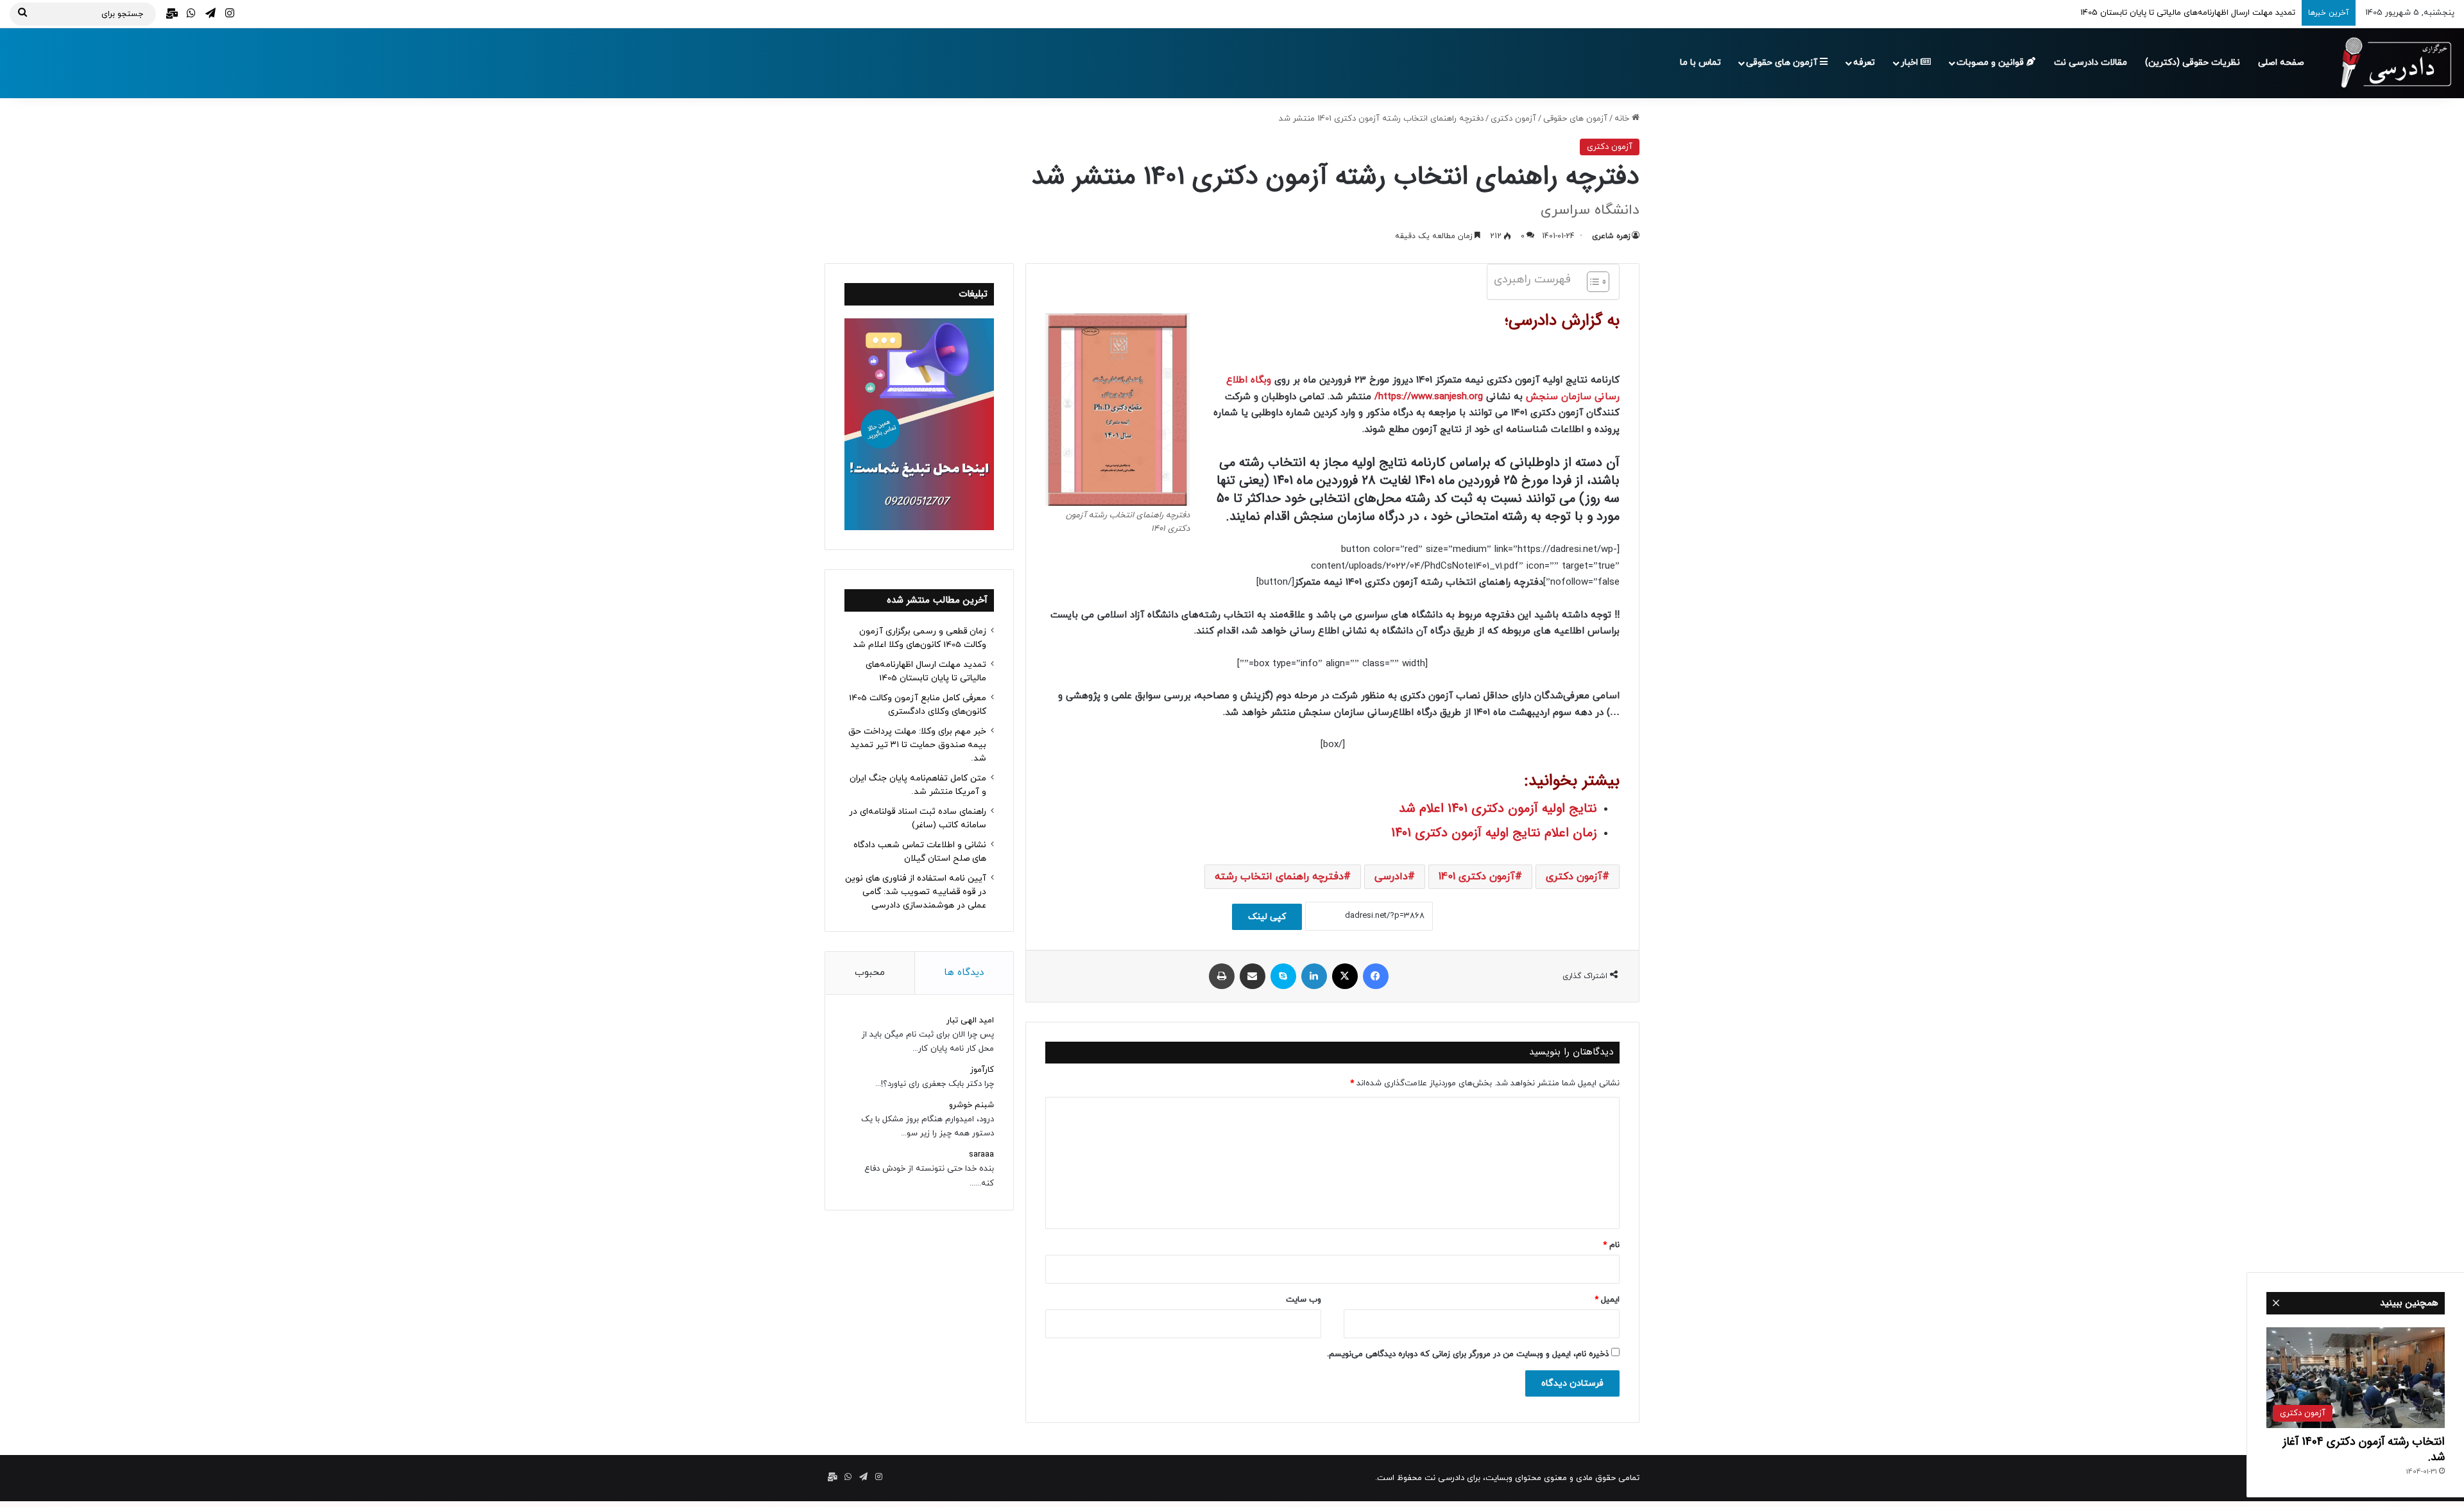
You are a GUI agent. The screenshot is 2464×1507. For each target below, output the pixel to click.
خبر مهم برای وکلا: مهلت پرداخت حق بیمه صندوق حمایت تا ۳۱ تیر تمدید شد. (917, 745)
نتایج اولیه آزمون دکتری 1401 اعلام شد (1498, 808)
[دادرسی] (2390, 63)
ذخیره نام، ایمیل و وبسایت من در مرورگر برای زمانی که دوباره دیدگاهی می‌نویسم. (1468, 1354)
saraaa (981, 1155)
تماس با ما (1700, 63)
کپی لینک (1267, 917)
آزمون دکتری (1513, 119)
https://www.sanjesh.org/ (1429, 397)
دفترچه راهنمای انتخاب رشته (1279, 877)
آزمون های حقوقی (1783, 63)
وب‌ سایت (1304, 1300)
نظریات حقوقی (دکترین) (2193, 63)
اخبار (1911, 63)
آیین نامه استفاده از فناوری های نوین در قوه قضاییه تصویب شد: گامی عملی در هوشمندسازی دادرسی (916, 892)
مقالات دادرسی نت (2091, 63)
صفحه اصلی (2281, 63)
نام (1611, 1245)
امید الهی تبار (970, 1020)
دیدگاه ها (964, 973)
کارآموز (982, 1070)
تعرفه (1864, 63)
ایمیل (1607, 1300)
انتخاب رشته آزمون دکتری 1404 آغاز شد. (2364, 1449)
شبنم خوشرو (971, 1105)
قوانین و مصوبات (1991, 63)
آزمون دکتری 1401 (1477, 877)
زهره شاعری (1611, 236)
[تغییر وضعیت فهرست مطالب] (1592, 282)
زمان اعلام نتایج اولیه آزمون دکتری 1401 (1494, 833)
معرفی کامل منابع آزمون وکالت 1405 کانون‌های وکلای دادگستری (2183, 13)
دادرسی (1391, 877)
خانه (1623, 119)
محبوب (870, 973)
